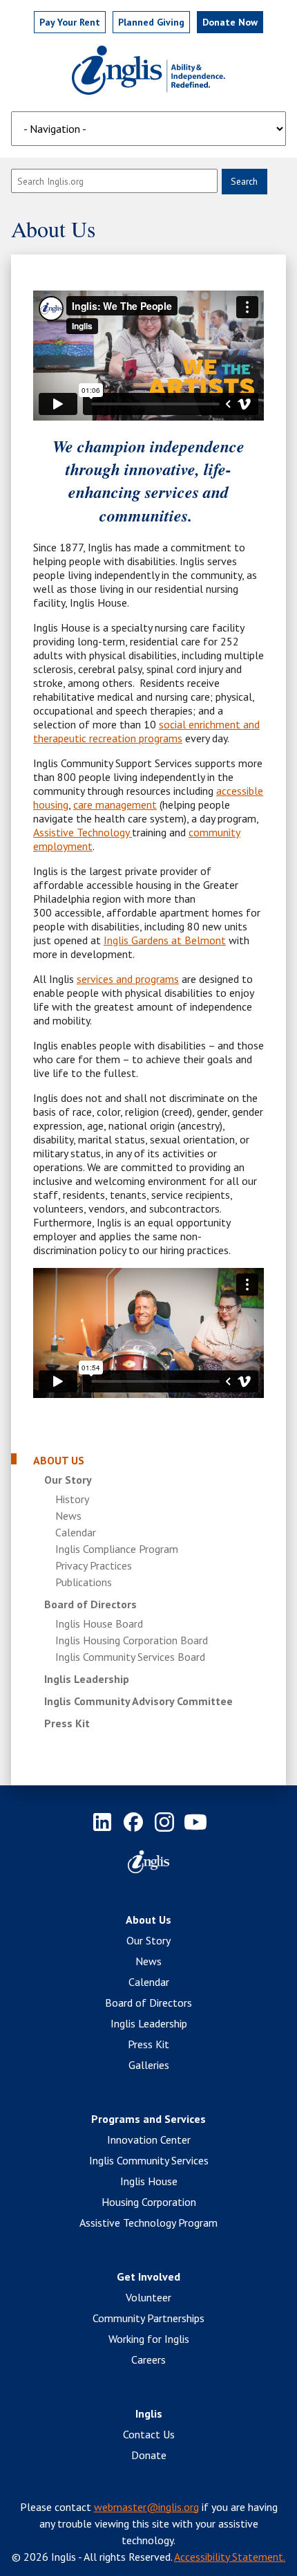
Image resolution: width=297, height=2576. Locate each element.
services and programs (128, 979)
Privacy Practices (94, 1565)
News (68, 1516)
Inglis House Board (99, 1623)
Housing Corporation (149, 2202)
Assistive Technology (83, 832)
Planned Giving (151, 22)
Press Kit (67, 1723)
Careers (148, 2359)
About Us (59, 1460)
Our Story (68, 1480)
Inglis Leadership (87, 1679)
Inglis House (149, 2181)
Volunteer (148, 2297)
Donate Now (230, 22)
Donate (149, 2455)
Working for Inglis (149, 2339)
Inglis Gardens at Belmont (165, 940)
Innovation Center (149, 2140)
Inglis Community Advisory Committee (138, 1701)
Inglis (149, 2413)
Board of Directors (90, 1604)
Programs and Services (148, 2119)
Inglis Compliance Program (117, 1549)
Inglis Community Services (149, 2160)
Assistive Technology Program (148, 2223)
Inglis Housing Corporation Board (132, 1640)
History (72, 1499)
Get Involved (148, 2276)
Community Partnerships (148, 2318)
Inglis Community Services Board (130, 1657)
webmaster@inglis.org (146, 2507)
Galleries (149, 2065)
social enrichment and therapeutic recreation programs (146, 731)
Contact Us (149, 2434)
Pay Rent (70, 22)
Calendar (76, 1532)
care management (115, 804)
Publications (84, 1582)
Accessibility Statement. (230, 2557)
